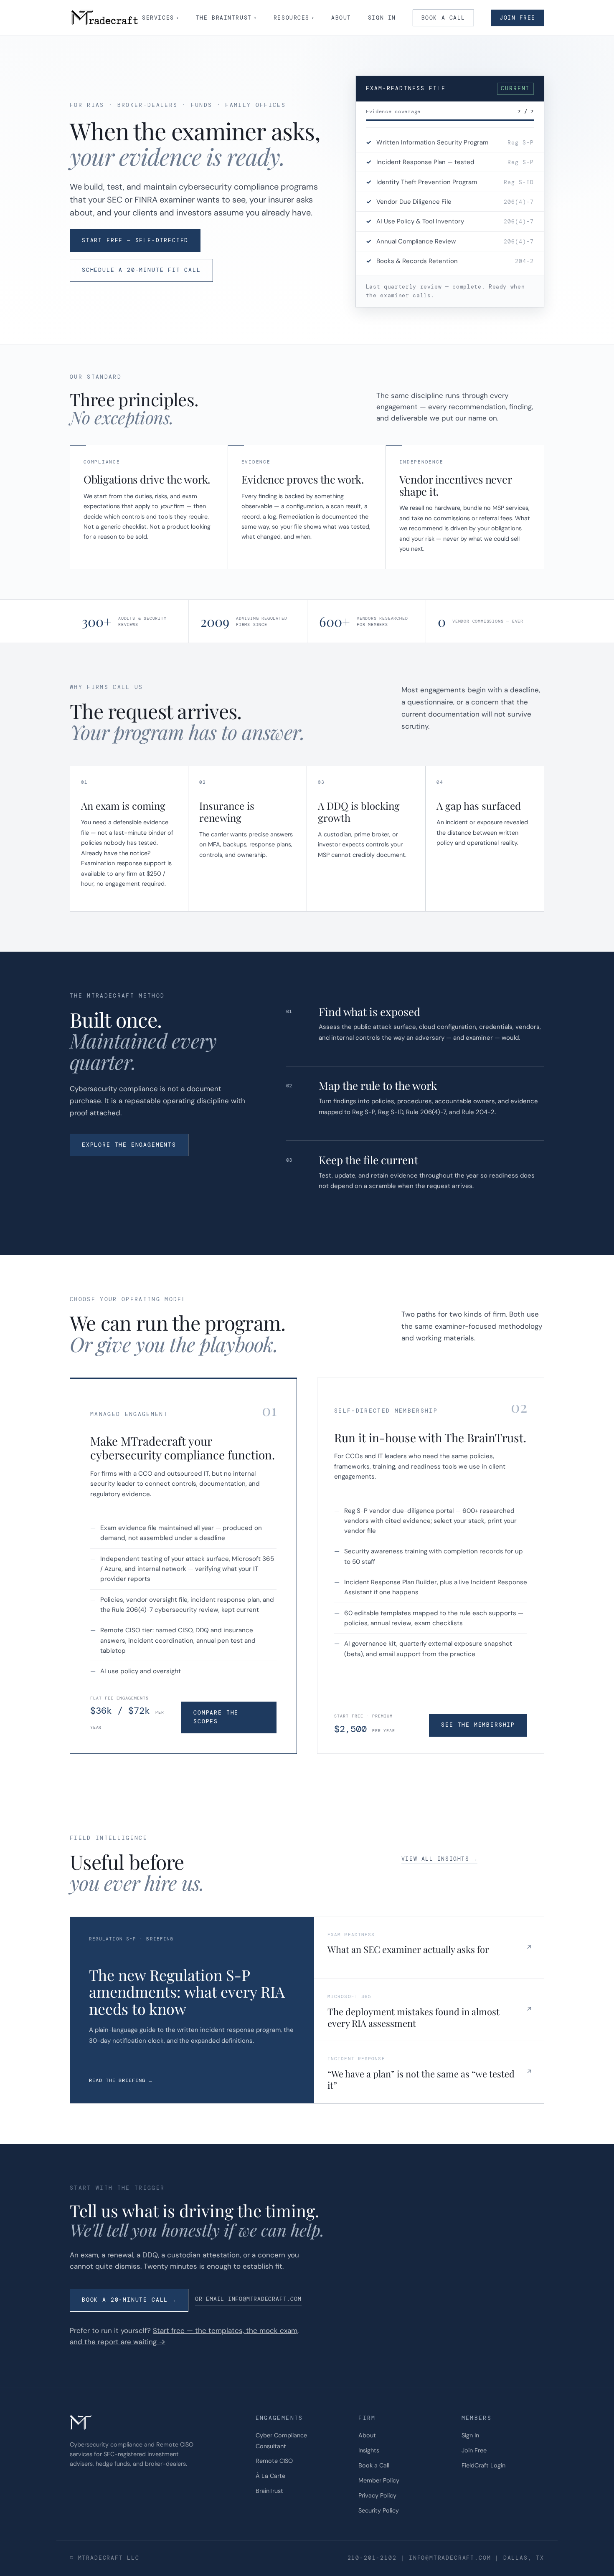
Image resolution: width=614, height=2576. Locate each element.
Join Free (518, 18)
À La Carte (270, 2476)
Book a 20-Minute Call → (129, 2300)
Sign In (382, 18)
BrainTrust (269, 2491)
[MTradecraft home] (105, 18)
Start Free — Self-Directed (135, 240)
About (341, 18)
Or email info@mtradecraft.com (248, 2299)
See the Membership (478, 1725)
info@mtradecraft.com (450, 2558)
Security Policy (379, 2510)
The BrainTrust (226, 18)
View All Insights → (439, 1859)
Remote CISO (274, 2461)
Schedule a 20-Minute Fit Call (141, 270)
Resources (294, 18)
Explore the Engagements (129, 1145)
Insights (369, 2450)
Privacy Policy (377, 2495)
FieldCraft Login (483, 2465)
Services (161, 18)
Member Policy (379, 2480)
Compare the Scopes (216, 1717)
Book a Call (443, 18)
